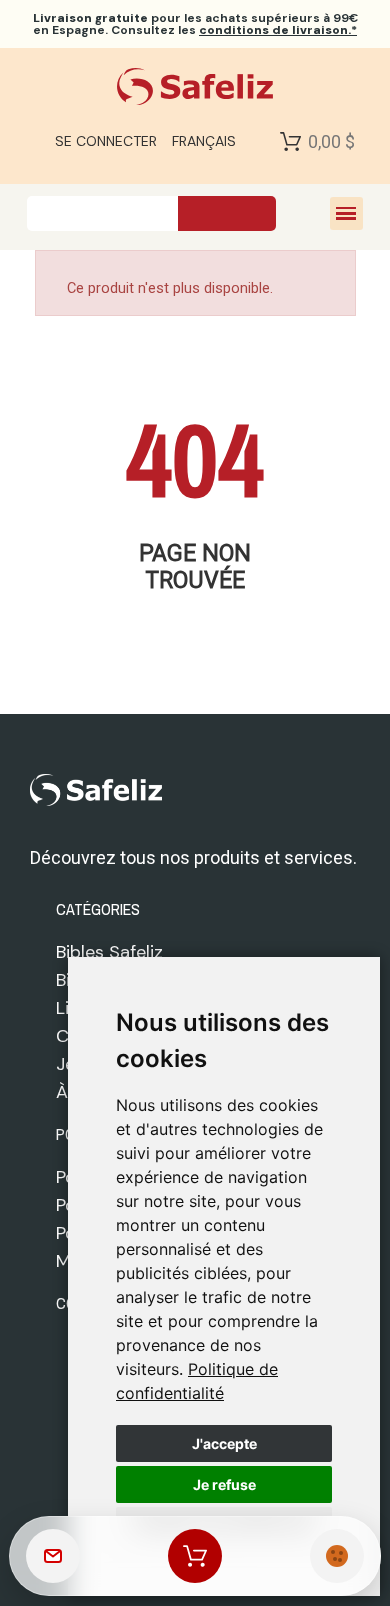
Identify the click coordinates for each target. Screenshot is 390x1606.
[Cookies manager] (337, 1556)
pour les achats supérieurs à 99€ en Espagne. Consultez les (195, 24)
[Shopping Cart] (290, 141)
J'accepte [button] (224, 1443)
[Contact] (53, 1556)
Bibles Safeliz (109, 952)
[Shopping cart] (195, 1556)
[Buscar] (227, 213)
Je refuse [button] (224, 1484)
